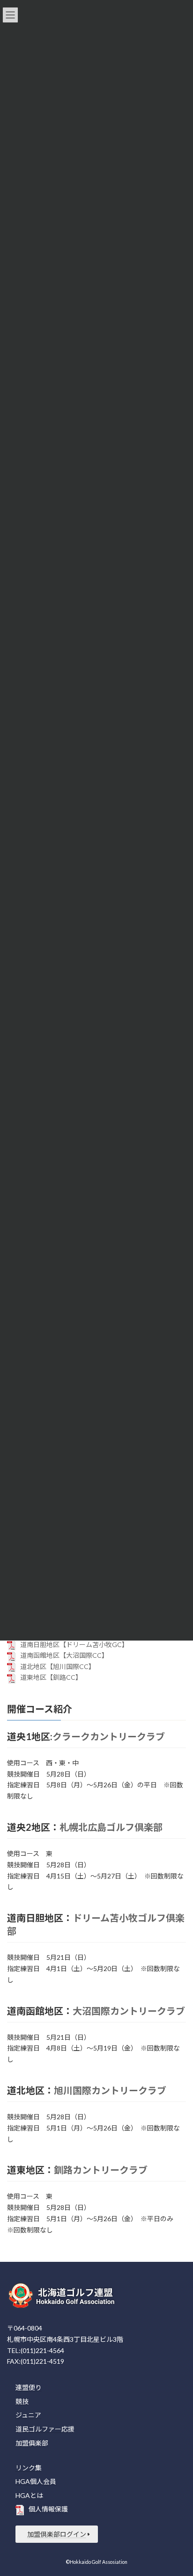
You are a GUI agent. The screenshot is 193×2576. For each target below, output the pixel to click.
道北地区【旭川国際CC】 (58, 1666)
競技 (22, 2401)
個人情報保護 (48, 2509)
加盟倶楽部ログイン (57, 2534)
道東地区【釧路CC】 (51, 1677)
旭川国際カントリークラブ (110, 2090)
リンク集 (29, 2467)
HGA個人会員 (36, 2481)
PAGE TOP (179, 2489)
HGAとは (29, 2495)
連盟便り (29, 2387)
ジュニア (28, 2415)
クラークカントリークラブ (109, 1736)
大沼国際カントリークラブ (129, 2011)
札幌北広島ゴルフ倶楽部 (111, 1827)
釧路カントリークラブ (101, 2170)
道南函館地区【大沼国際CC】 (64, 1655)
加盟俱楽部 (32, 2443)
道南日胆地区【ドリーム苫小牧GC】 (74, 1644)
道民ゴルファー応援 (45, 2429)
